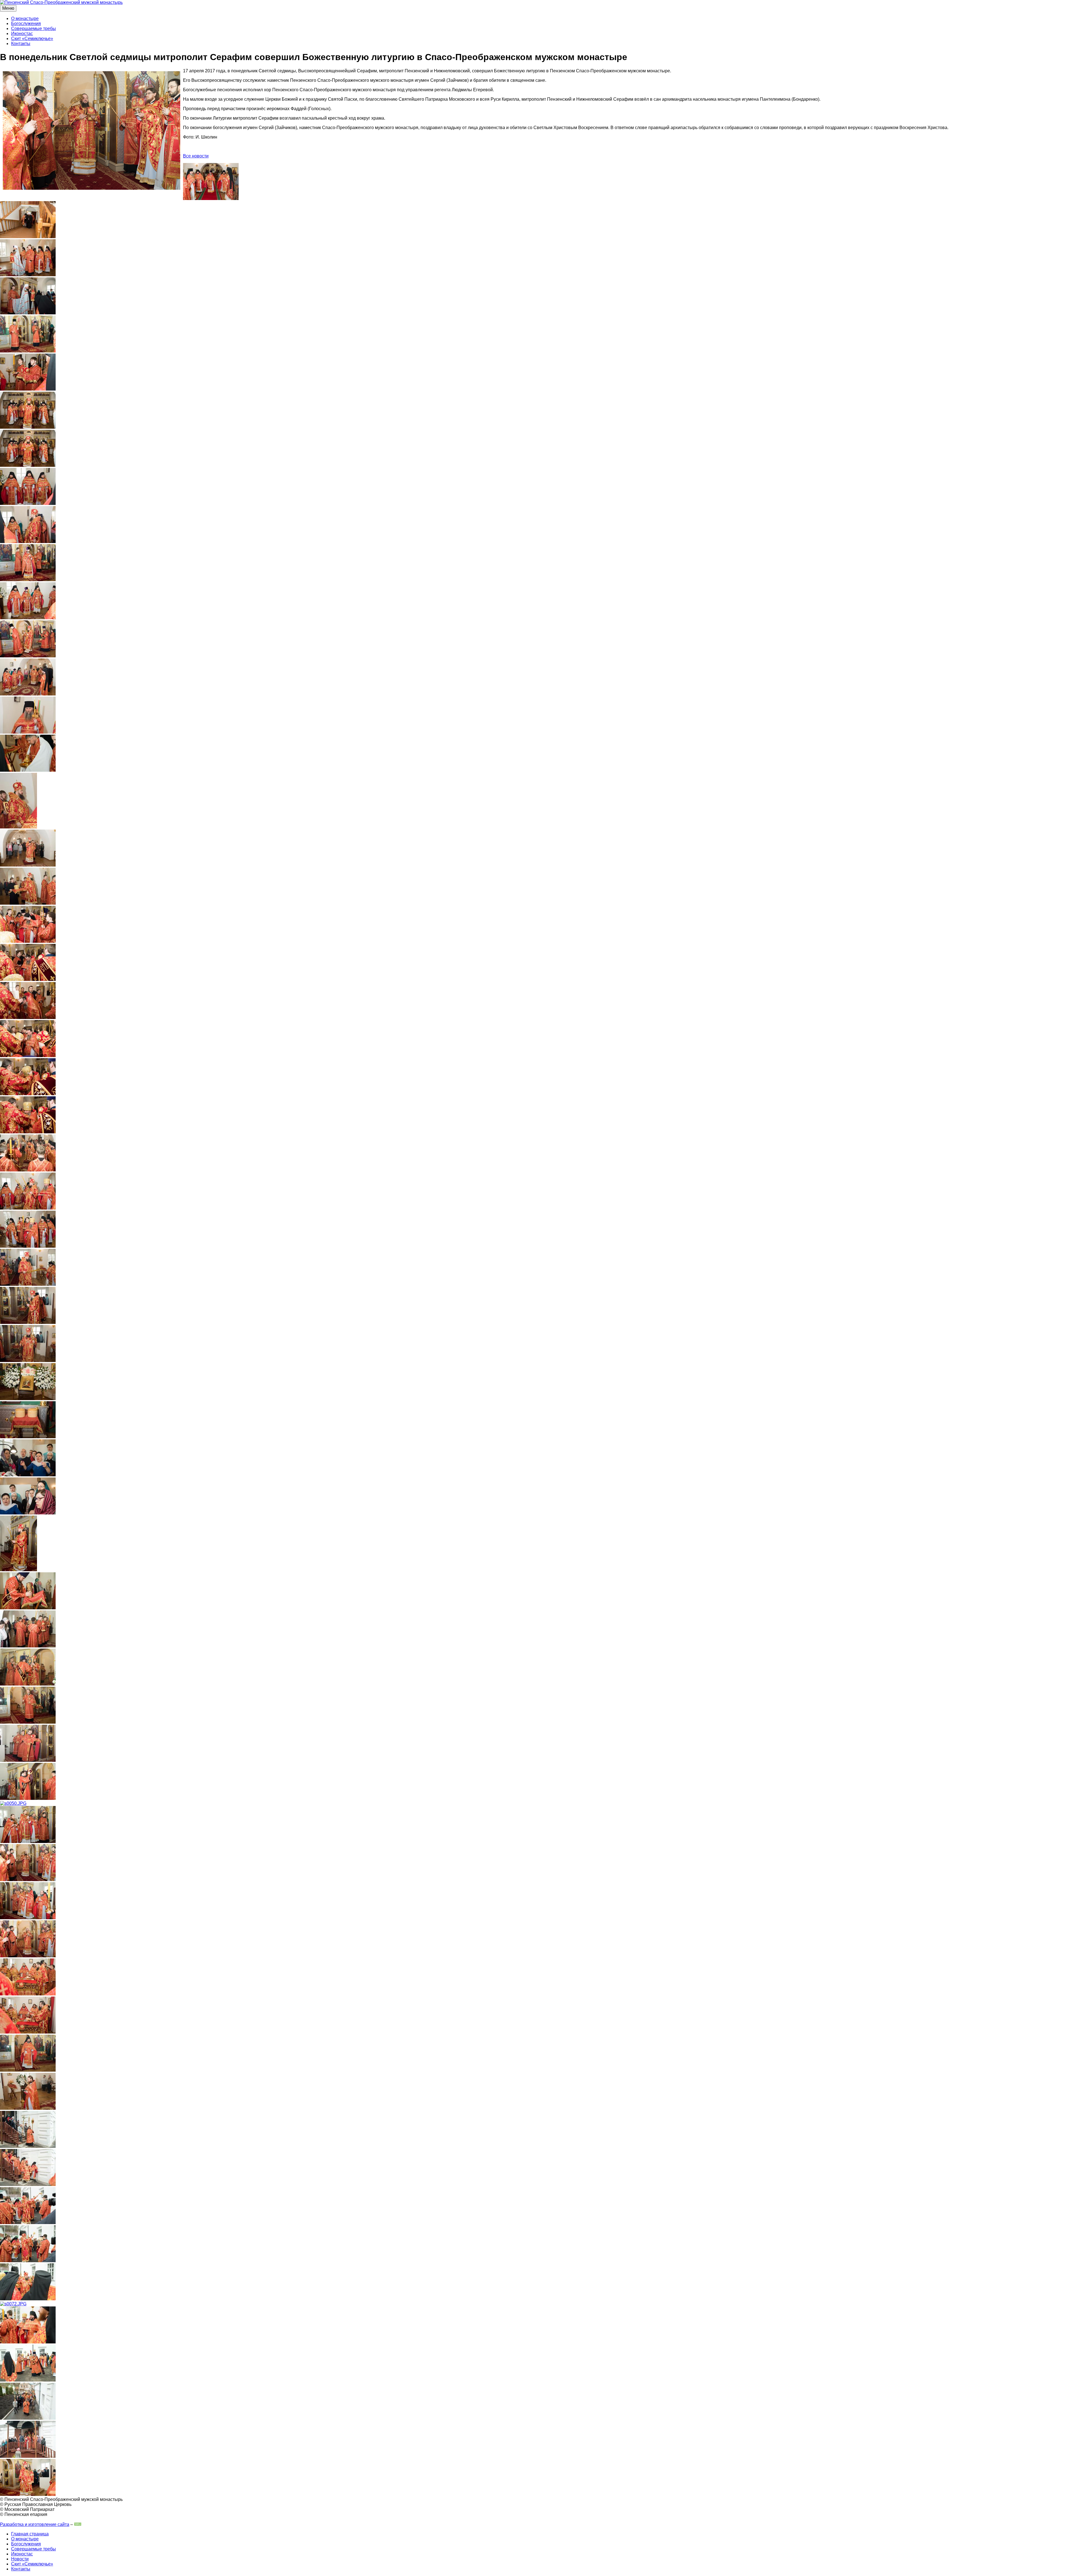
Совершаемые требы (34, 29)
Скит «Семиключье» (32, 39)
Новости (20, 2559)
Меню (8, 8)
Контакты (21, 44)
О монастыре (25, 18)
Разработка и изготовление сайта (35, 2524)
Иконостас (22, 34)
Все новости (196, 156)
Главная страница (30, 2534)
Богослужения (26, 24)
